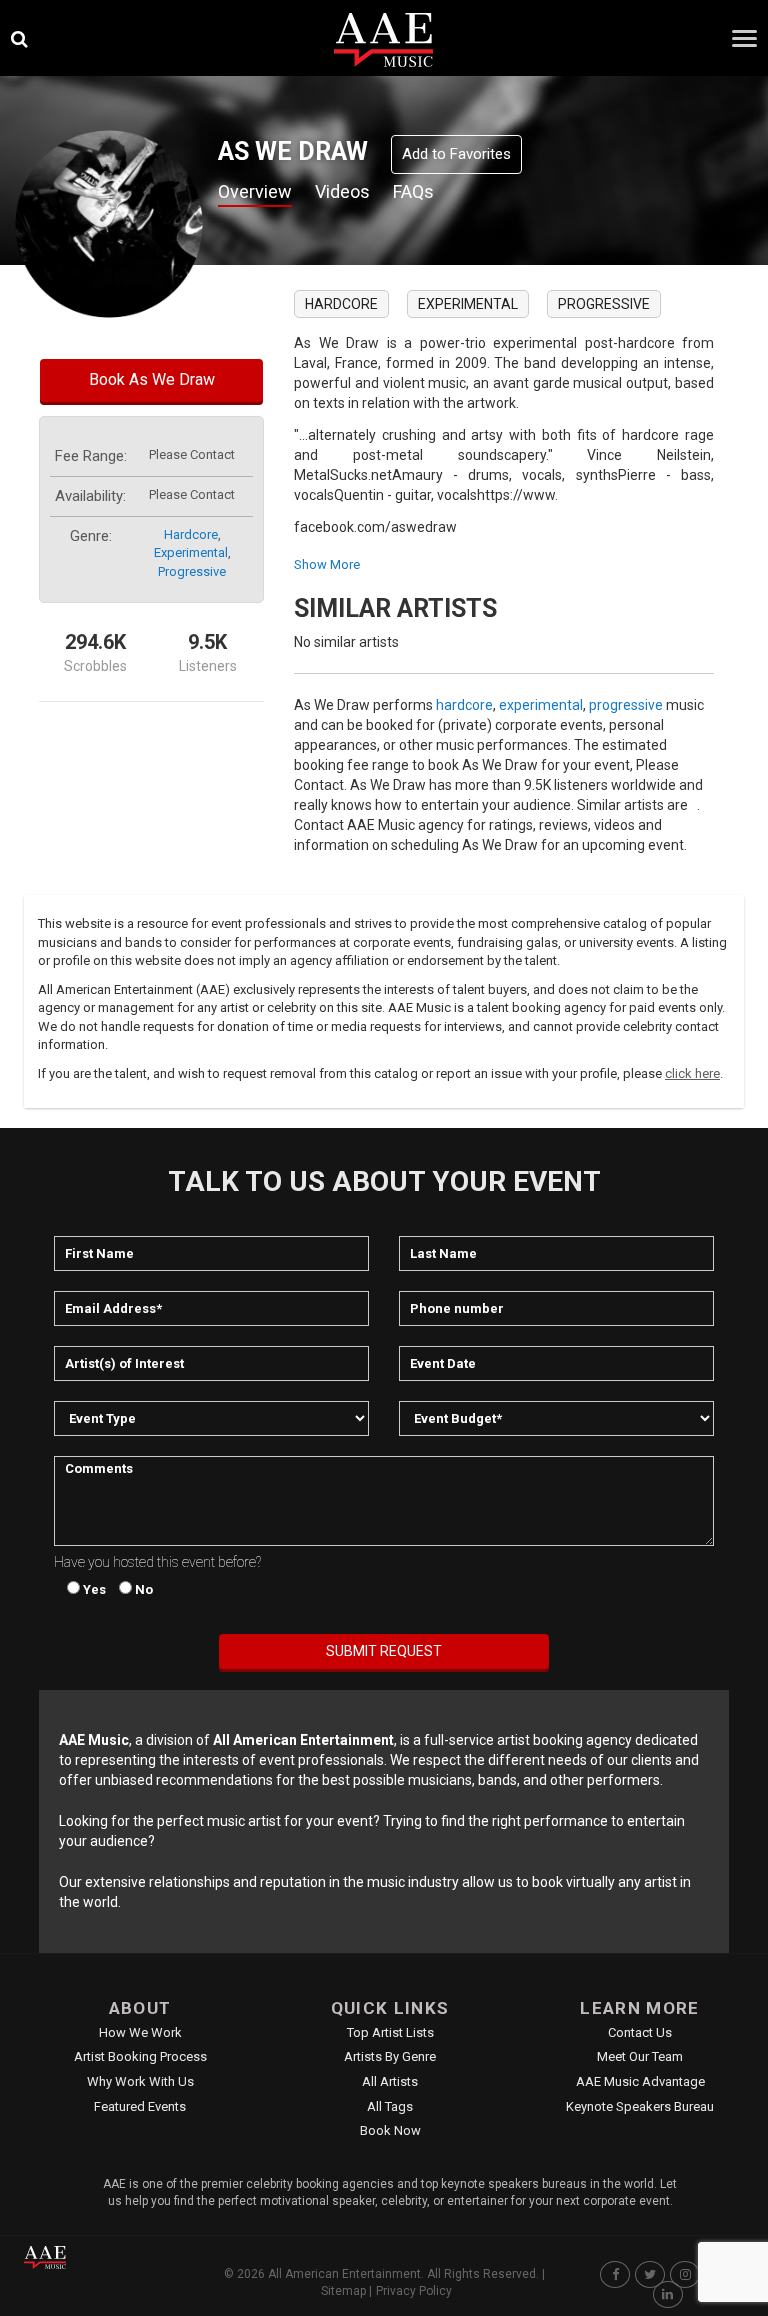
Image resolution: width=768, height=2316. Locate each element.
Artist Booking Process (140, 2056)
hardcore (191, 534)
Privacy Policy (414, 2291)
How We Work (140, 2032)
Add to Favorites (456, 154)
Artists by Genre (390, 2056)
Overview (255, 191)
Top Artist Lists (390, 2032)
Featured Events (140, 2106)
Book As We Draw (152, 379)
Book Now (390, 2130)
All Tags (390, 2106)
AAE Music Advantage (640, 2081)
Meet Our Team (640, 2056)
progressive (192, 571)
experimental (191, 552)
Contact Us (640, 2032)
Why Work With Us (140, 2081)
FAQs (413, 191)
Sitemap (343, 2291)
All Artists (390, 2081)
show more (327, 564)
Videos (342, 191)
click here (692, 1073)
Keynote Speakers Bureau (640, 2106)
